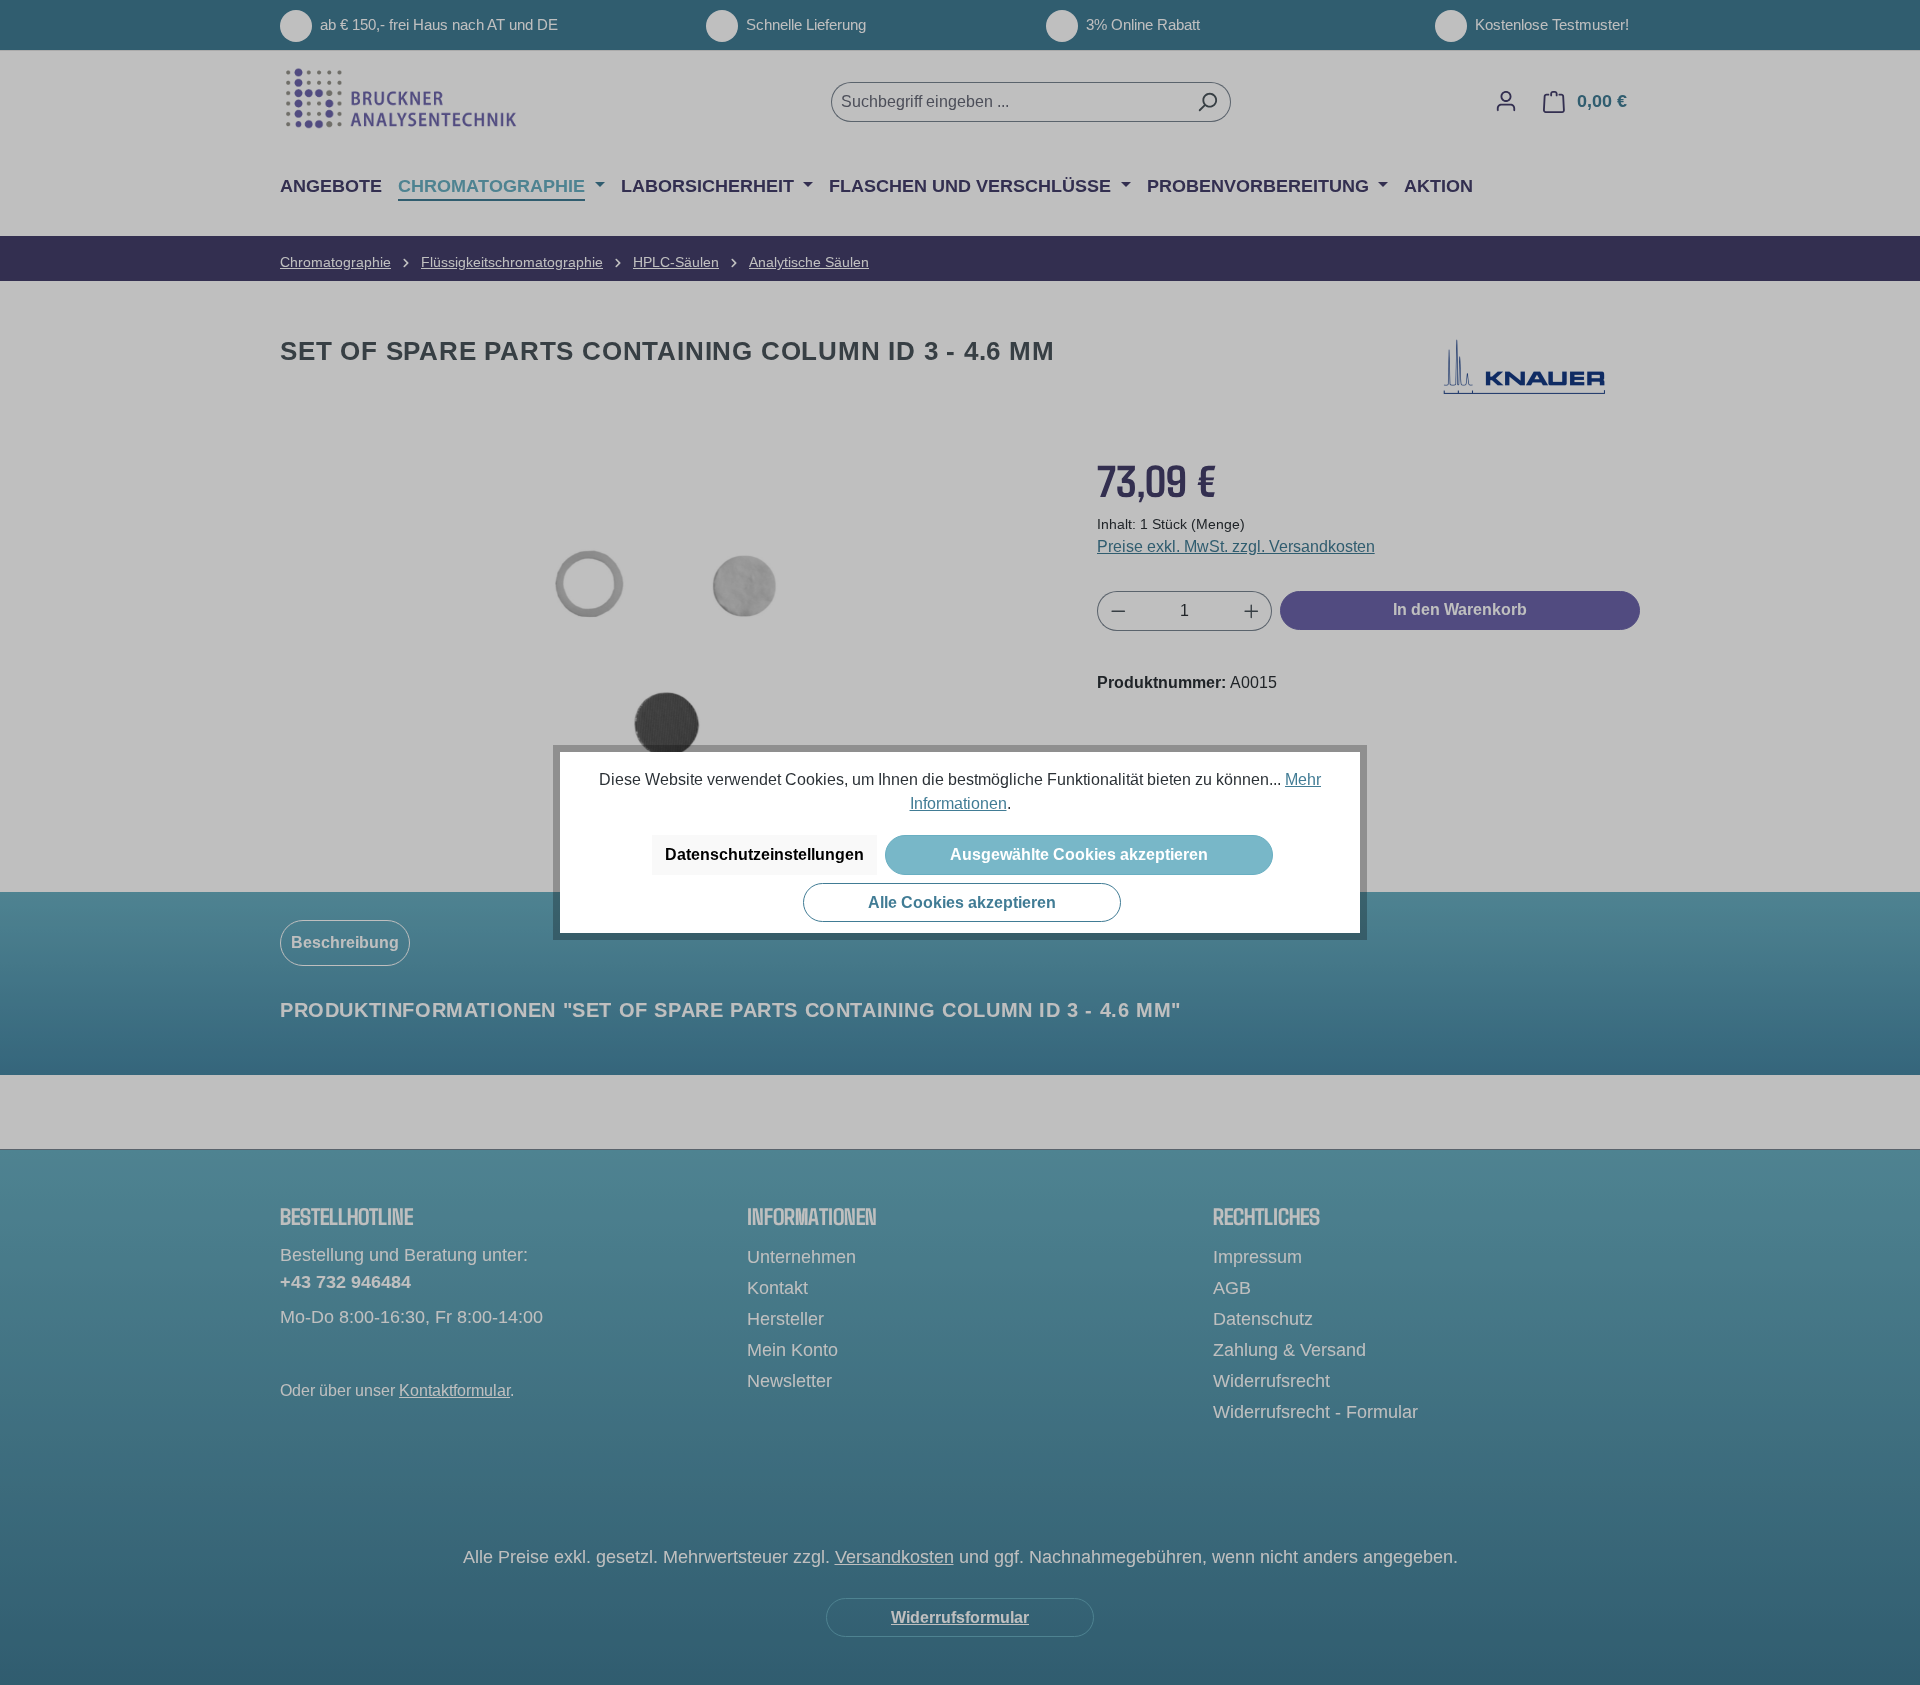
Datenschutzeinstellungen (764, 854)
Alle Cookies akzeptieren (962, 902)
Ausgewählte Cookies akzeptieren (1079, 854)
